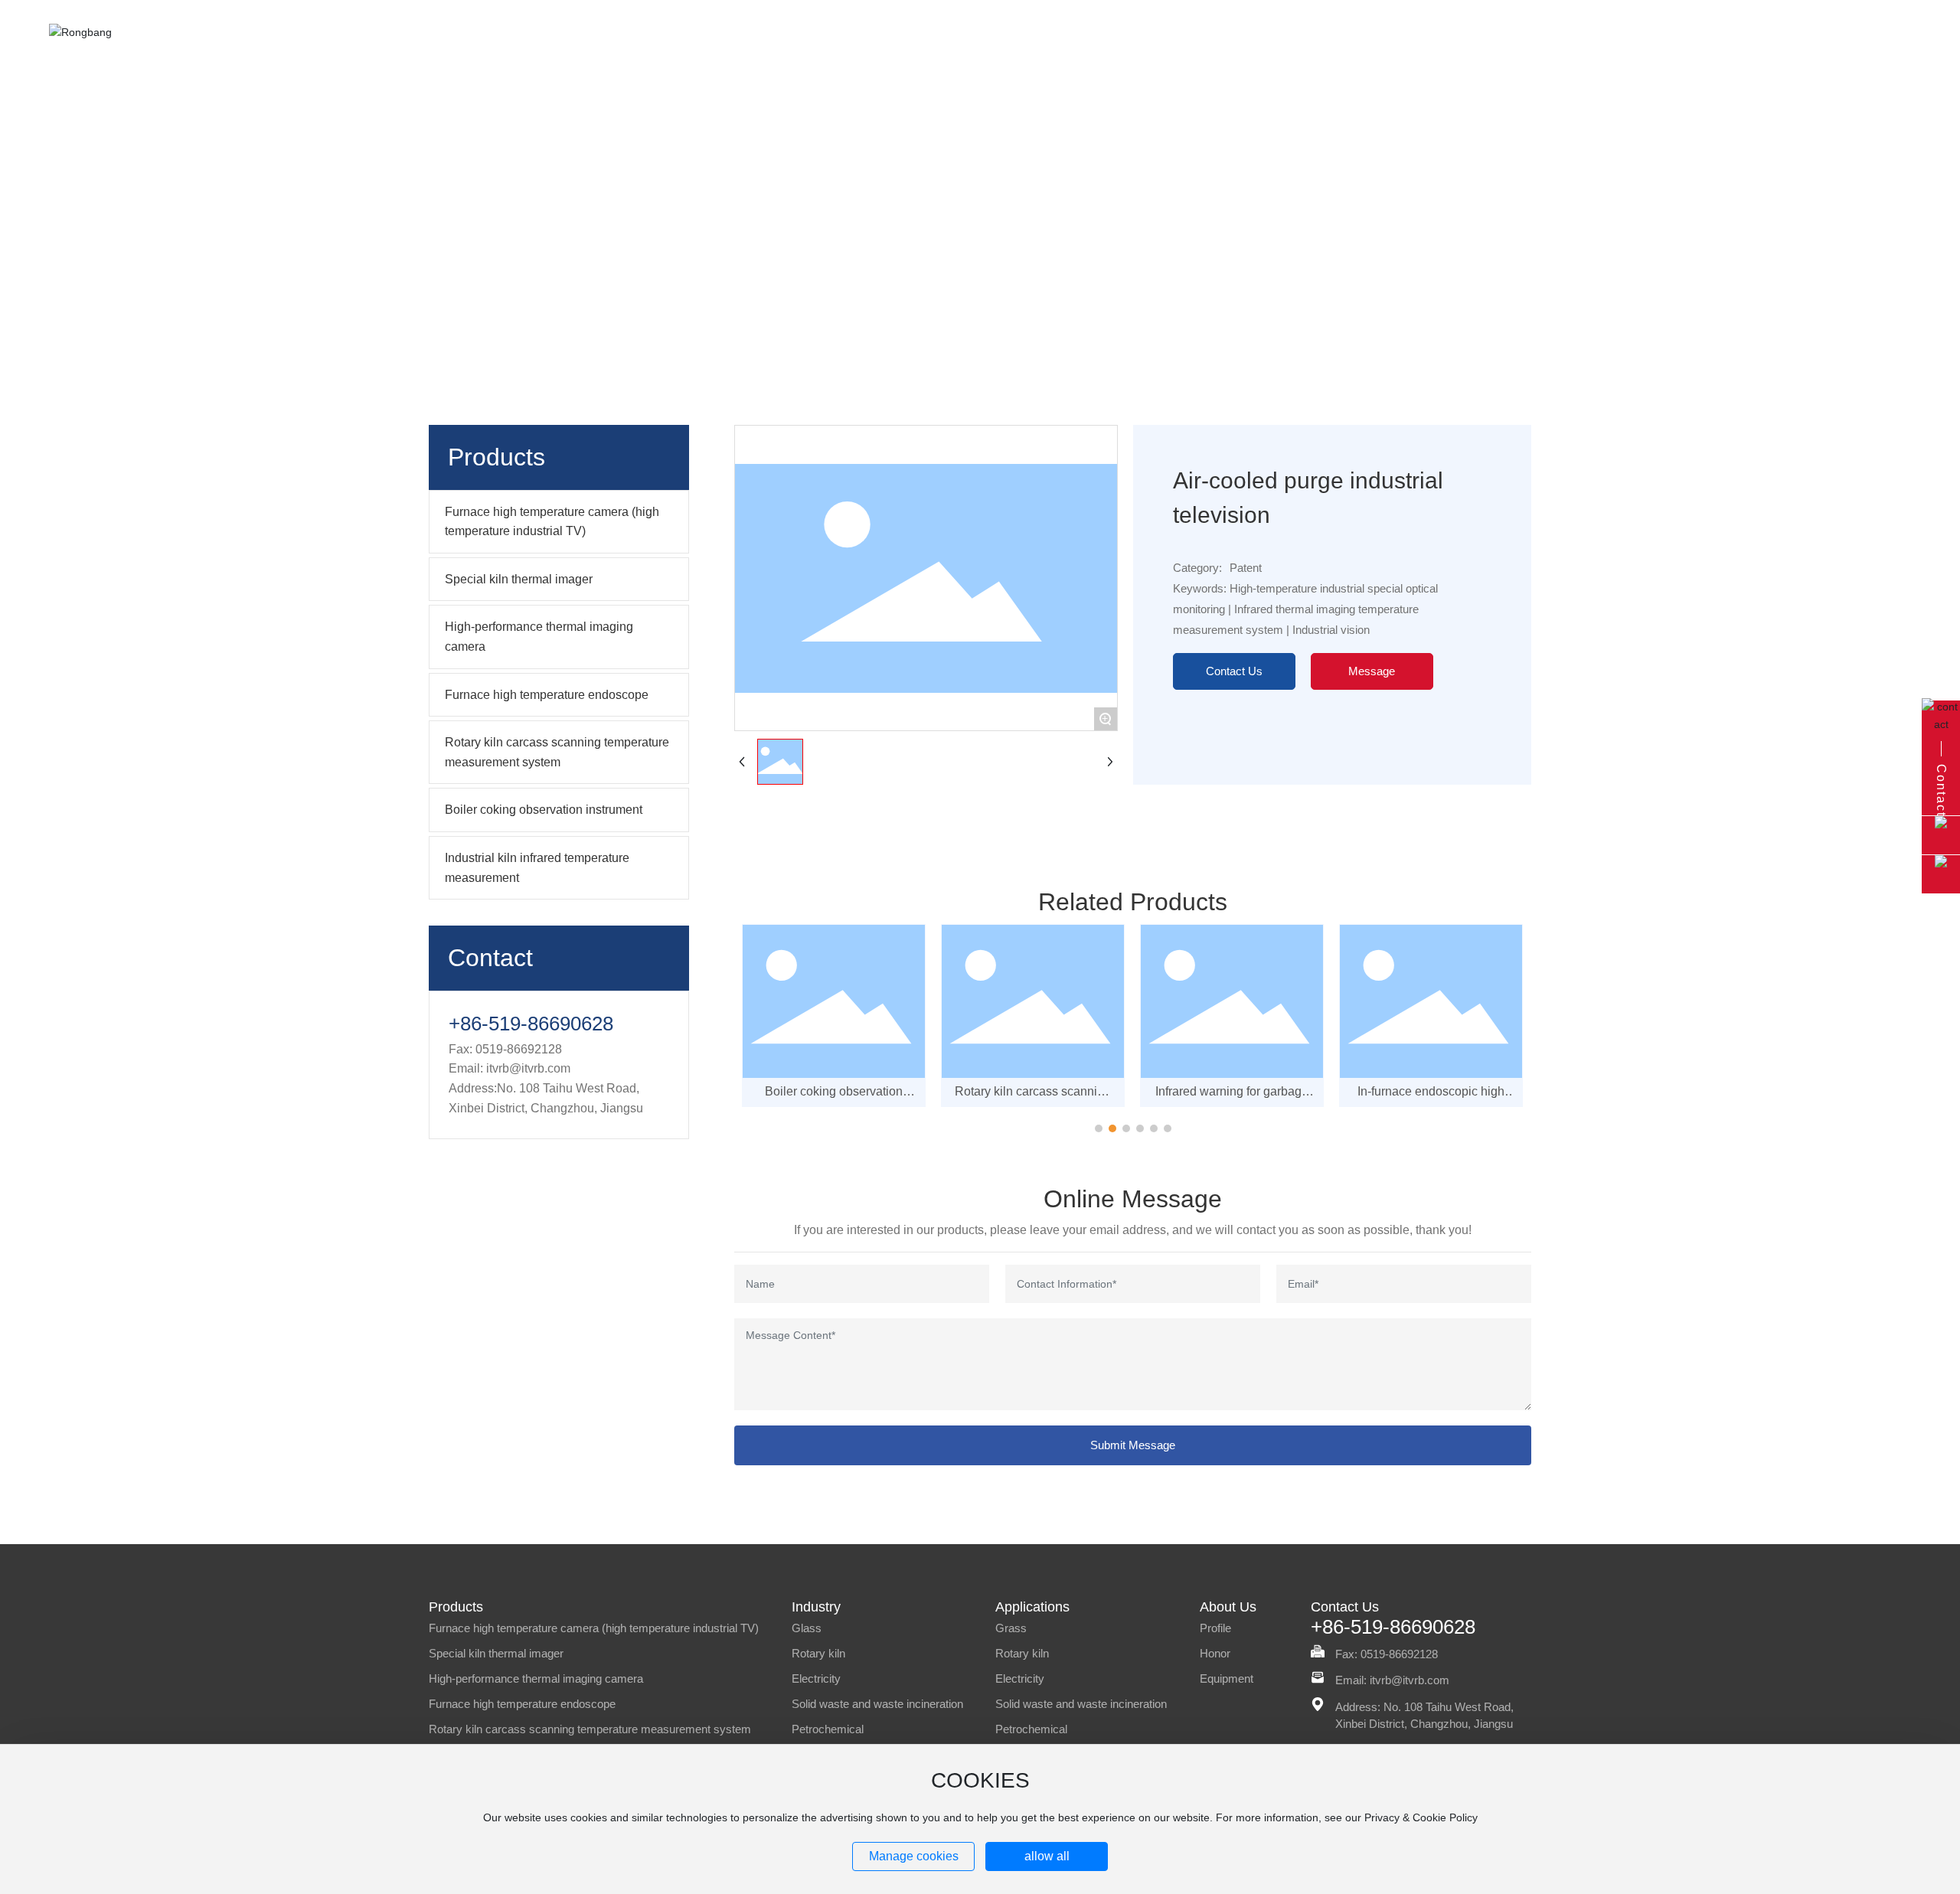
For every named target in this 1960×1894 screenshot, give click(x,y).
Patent (980, 238)
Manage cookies (914, 1856)
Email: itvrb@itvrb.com (1392, 1680)
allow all (1047, 1856)
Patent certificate (904, 238)
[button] (1099, 1128)
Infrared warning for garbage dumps (1232, 1098)
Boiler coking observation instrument (834, 1098)
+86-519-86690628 (531, 1024)
